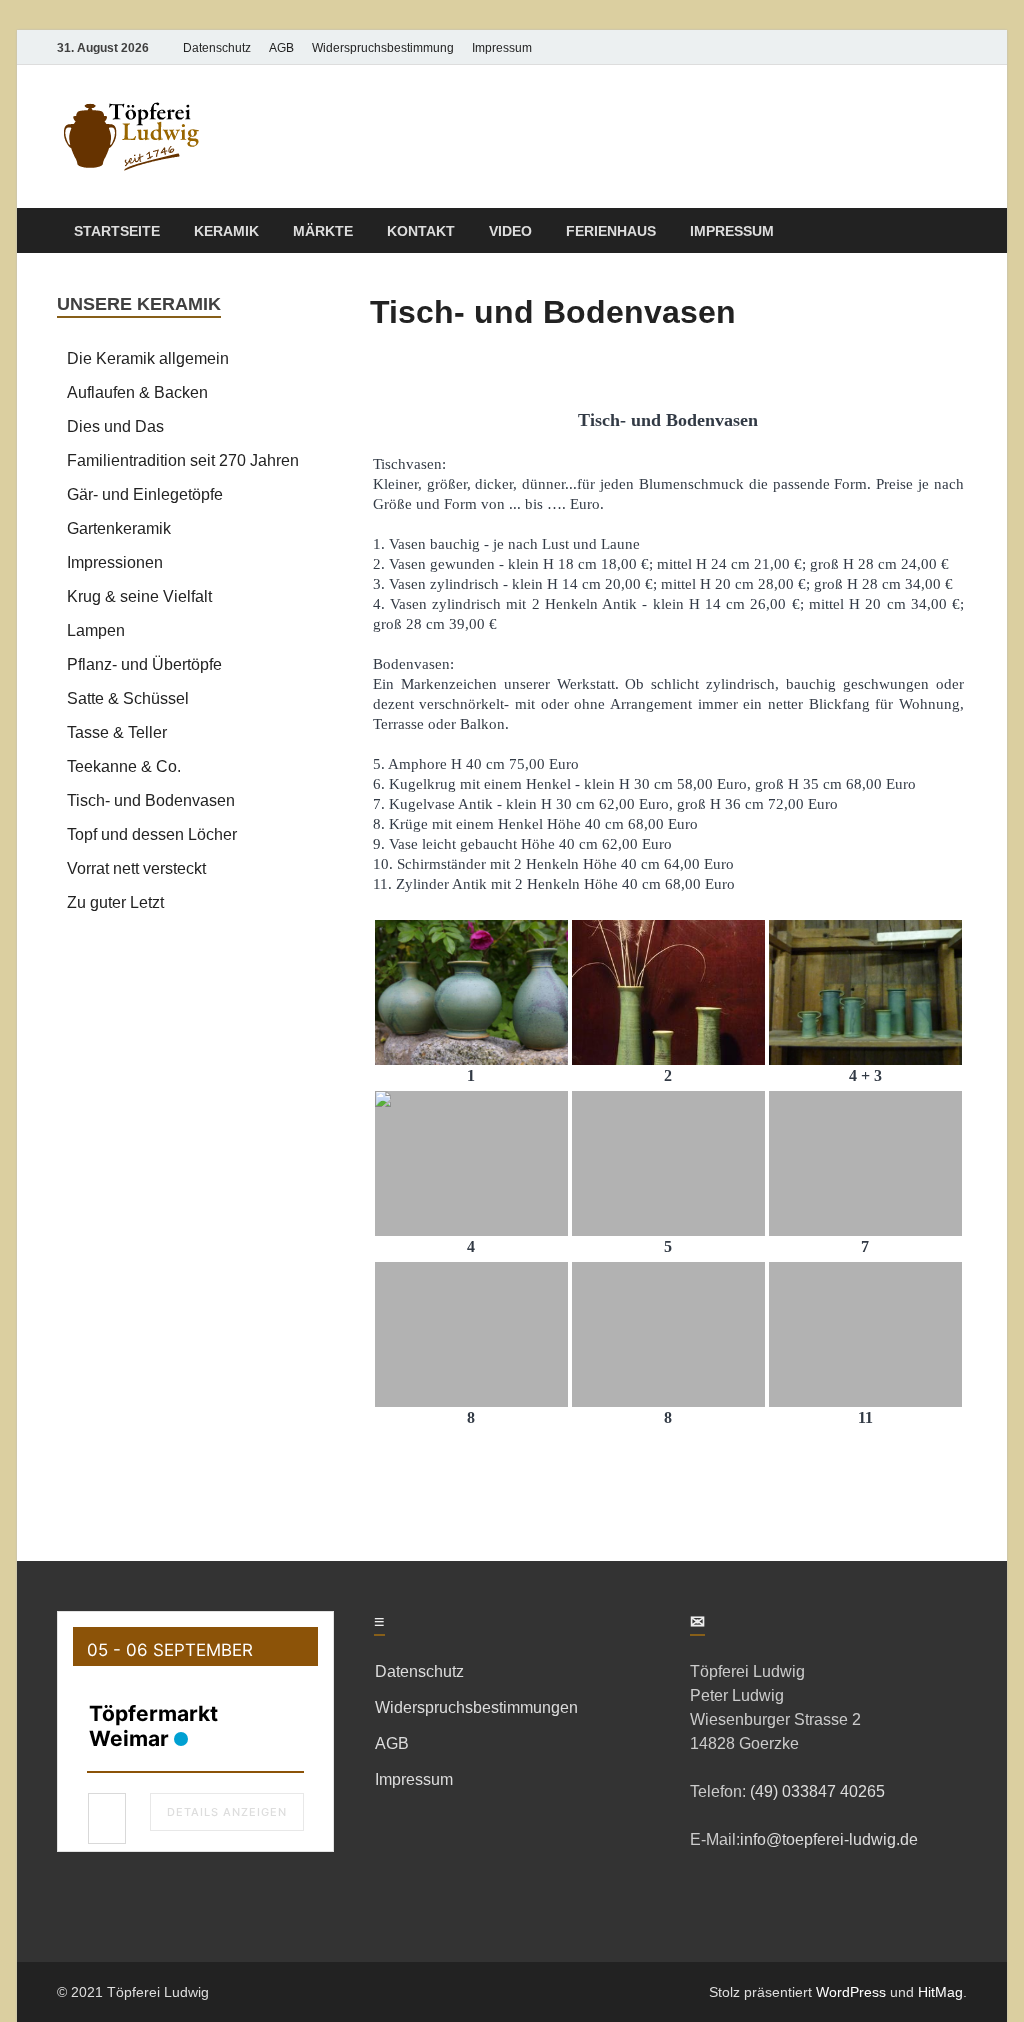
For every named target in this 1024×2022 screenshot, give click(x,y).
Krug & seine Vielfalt (139, 596)
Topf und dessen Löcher (152, 834)
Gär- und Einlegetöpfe (145, 494)
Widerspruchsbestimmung (383, 48)
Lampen (96, 630)
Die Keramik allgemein (148, 358)
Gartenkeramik (119, 528)
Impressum (502, 48)
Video (510, 231)
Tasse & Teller (117, 732)
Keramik (226, 231)
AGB (281, 48)
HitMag (940, 1992)
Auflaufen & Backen (137, 392)
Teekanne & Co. (124, 766)
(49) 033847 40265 (815, 1791)
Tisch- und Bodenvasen (151, 800)
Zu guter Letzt (115, 902)
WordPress (851, 1992)
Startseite (117, 231)
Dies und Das (115, 426)
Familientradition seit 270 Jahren (183, 460)
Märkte (323, 231)
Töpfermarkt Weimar (153, 1726)
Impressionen (115, 562)
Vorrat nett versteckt (136, 868)
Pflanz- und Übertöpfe (144, 664)
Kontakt (421, 231)
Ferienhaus (611, 231)
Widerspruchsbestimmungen (476, 1707)
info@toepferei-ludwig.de (829, 1839)
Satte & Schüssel (128, 698)
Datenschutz (217, 48)
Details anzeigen (227, 1812)
